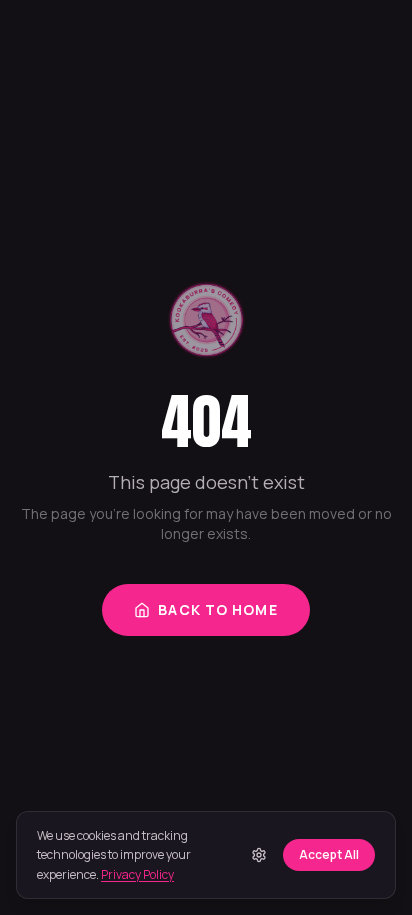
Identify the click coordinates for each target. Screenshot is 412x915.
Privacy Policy (137, 874)
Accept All (329, 854)
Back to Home (217, 609)
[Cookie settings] (259, 855)
